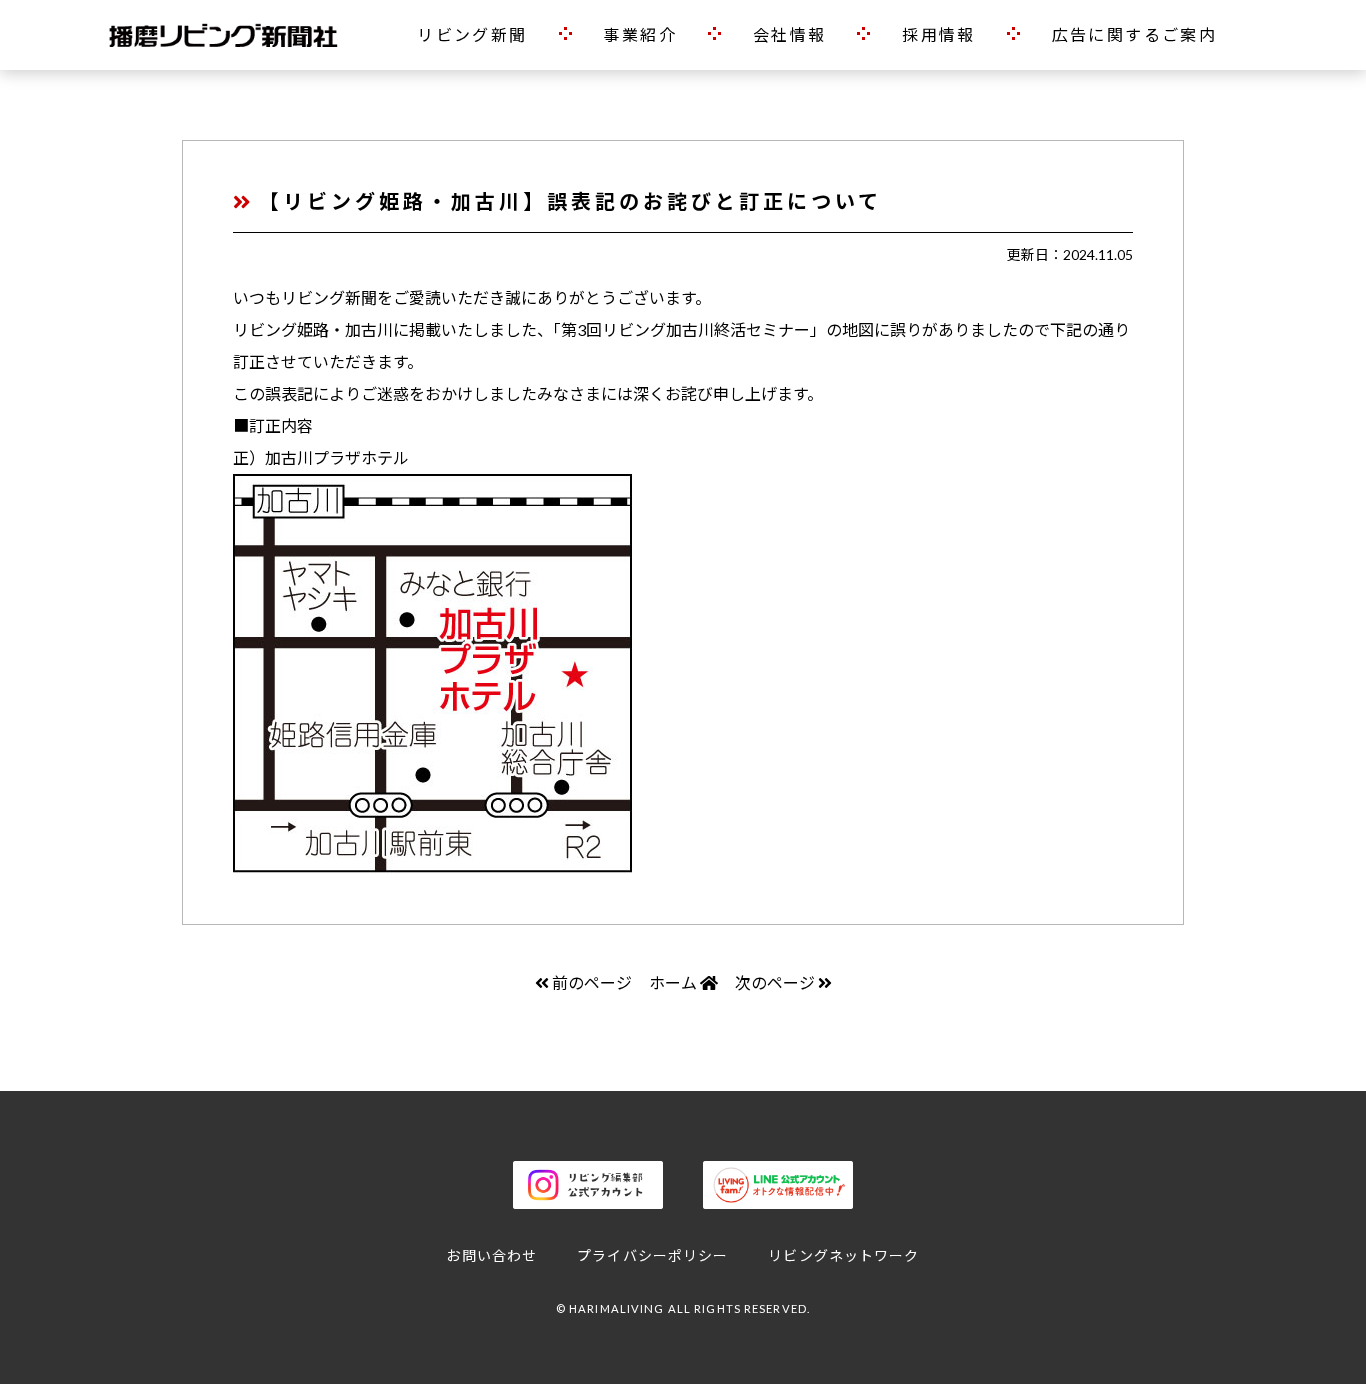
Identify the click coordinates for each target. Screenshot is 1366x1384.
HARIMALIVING (616, 1308)
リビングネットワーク (843, 1255)
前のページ (592, 982)
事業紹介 (640, 34)
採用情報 (939, 34)
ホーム (674, 982)
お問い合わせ (491, 1255)
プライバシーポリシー (652, 1255)
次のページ (775, 982)
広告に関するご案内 (1135, 34)
